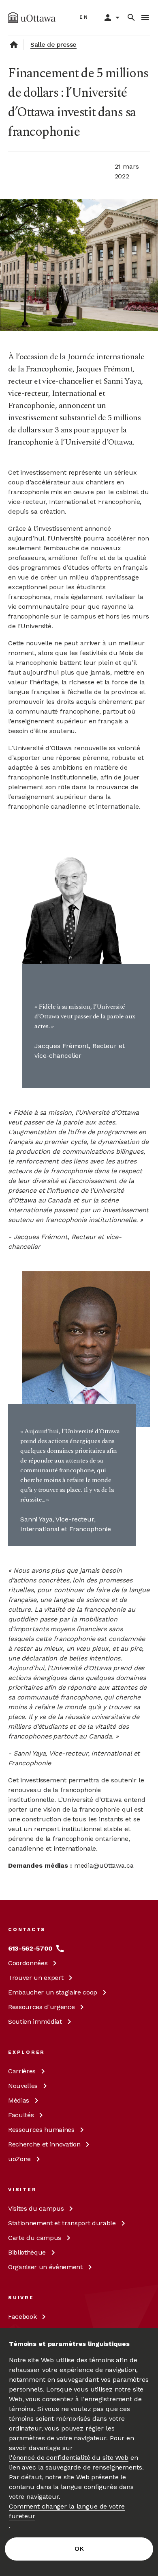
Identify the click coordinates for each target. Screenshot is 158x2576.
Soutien (35, 2022)
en (84, 17)
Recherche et (44, 2144)
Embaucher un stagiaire (53, 1992)
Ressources (41, 2007)
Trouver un (36, 1978)
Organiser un (45, 2267)
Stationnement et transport (62, 2223)
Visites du (36, 2208)
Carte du (35, 2238)
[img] (32, 17)
